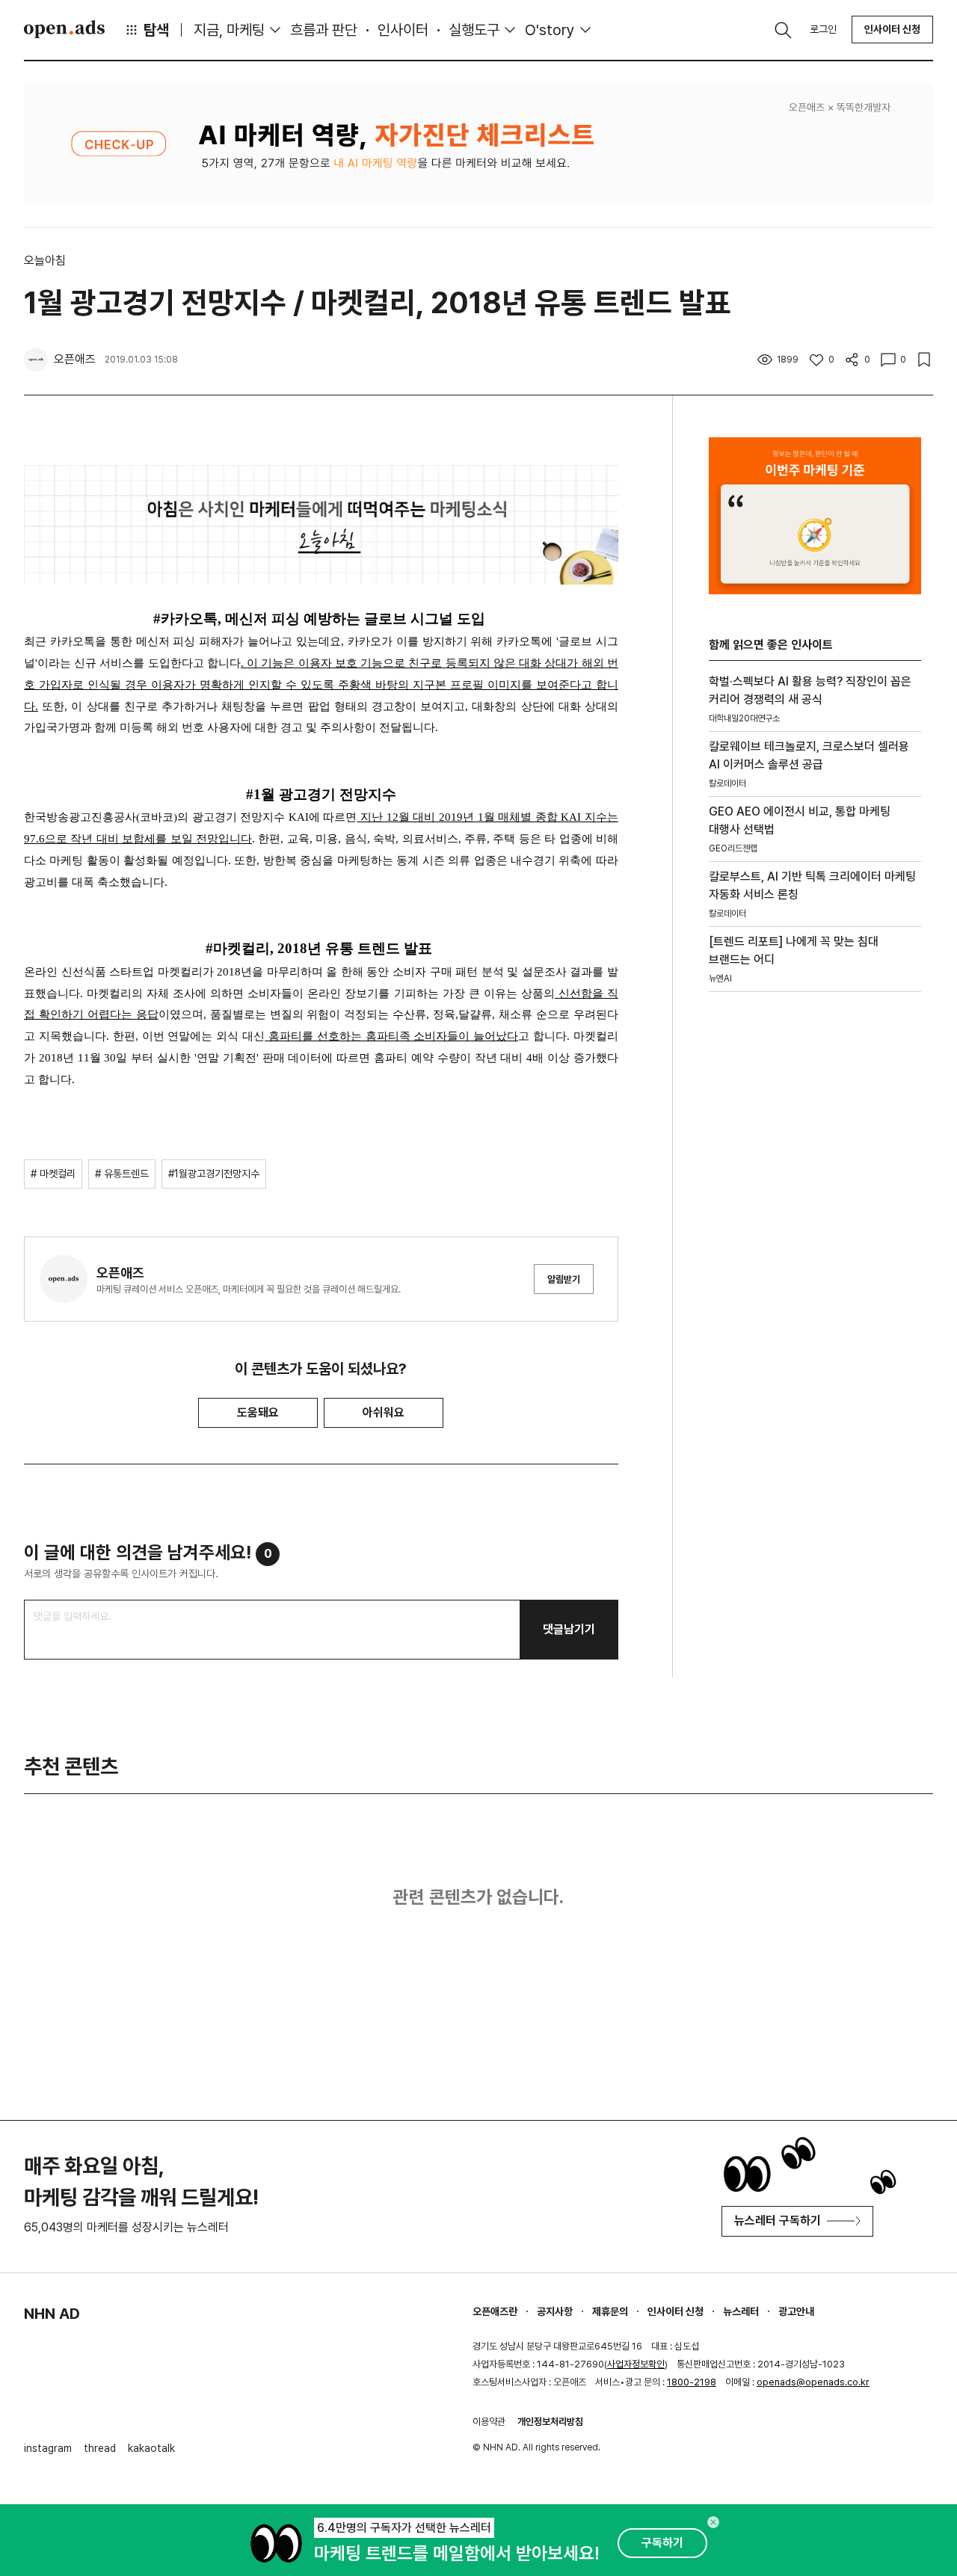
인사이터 (403, 30)
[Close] (713, 2522)
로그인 (823, 29)
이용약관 (489, 2422)
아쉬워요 (384, 1412)
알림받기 (564, 1279)
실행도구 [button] (474, 30)
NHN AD (52, 2314)
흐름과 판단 (324, 30)
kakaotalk (151, 2448)
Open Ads (64, 29)
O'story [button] (550, 30)
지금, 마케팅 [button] (229, 30)
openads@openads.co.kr (813, 2382)
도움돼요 (258, 1412)
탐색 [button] (156, 30)
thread (100, 2448)
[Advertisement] (815, 1258)
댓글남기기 (569, 1629)
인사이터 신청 (892, 29)
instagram (48, 2448)
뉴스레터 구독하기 (778, 2221)
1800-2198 (692, 2382)
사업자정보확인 (636, 2364)
